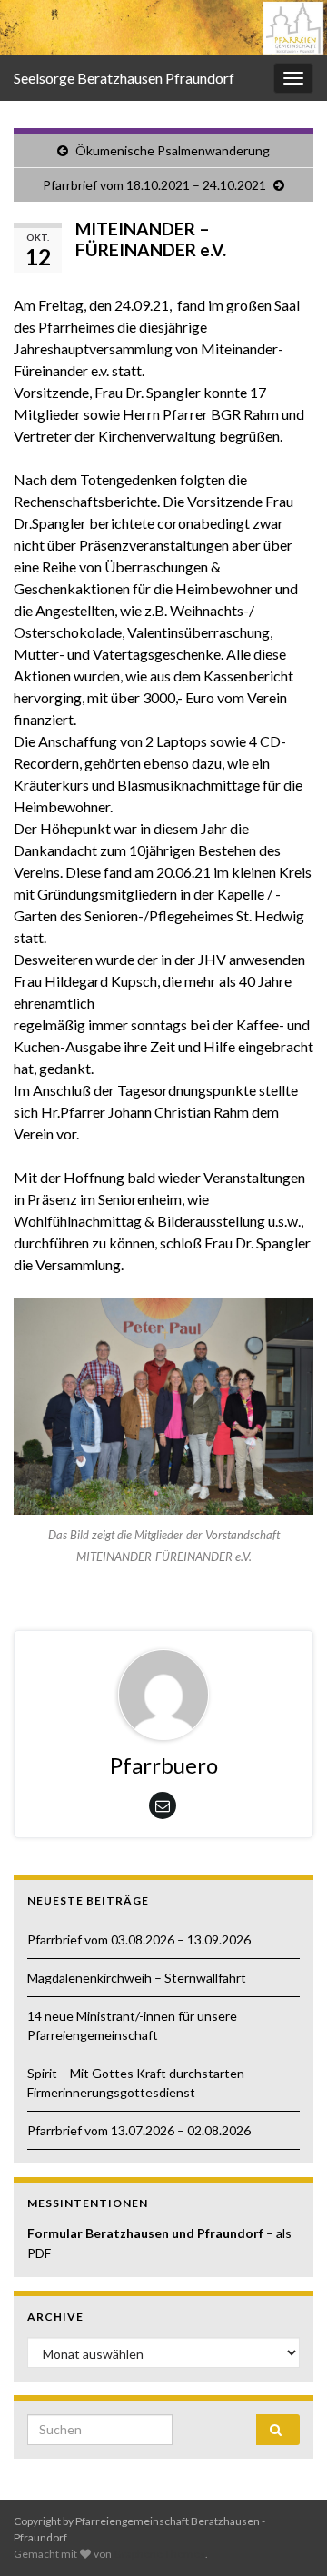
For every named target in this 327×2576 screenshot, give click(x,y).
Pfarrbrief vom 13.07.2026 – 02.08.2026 (139, 2130)
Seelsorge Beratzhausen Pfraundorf (124, 78)
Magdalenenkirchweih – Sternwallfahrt (137, 1978)
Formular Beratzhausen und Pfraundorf (147, 2233)
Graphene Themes (159, 2554)
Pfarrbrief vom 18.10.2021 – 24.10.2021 (154, 185)
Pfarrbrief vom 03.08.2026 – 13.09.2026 (139, 1939)
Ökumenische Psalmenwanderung (173, 150)
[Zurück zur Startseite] (163, 28)
